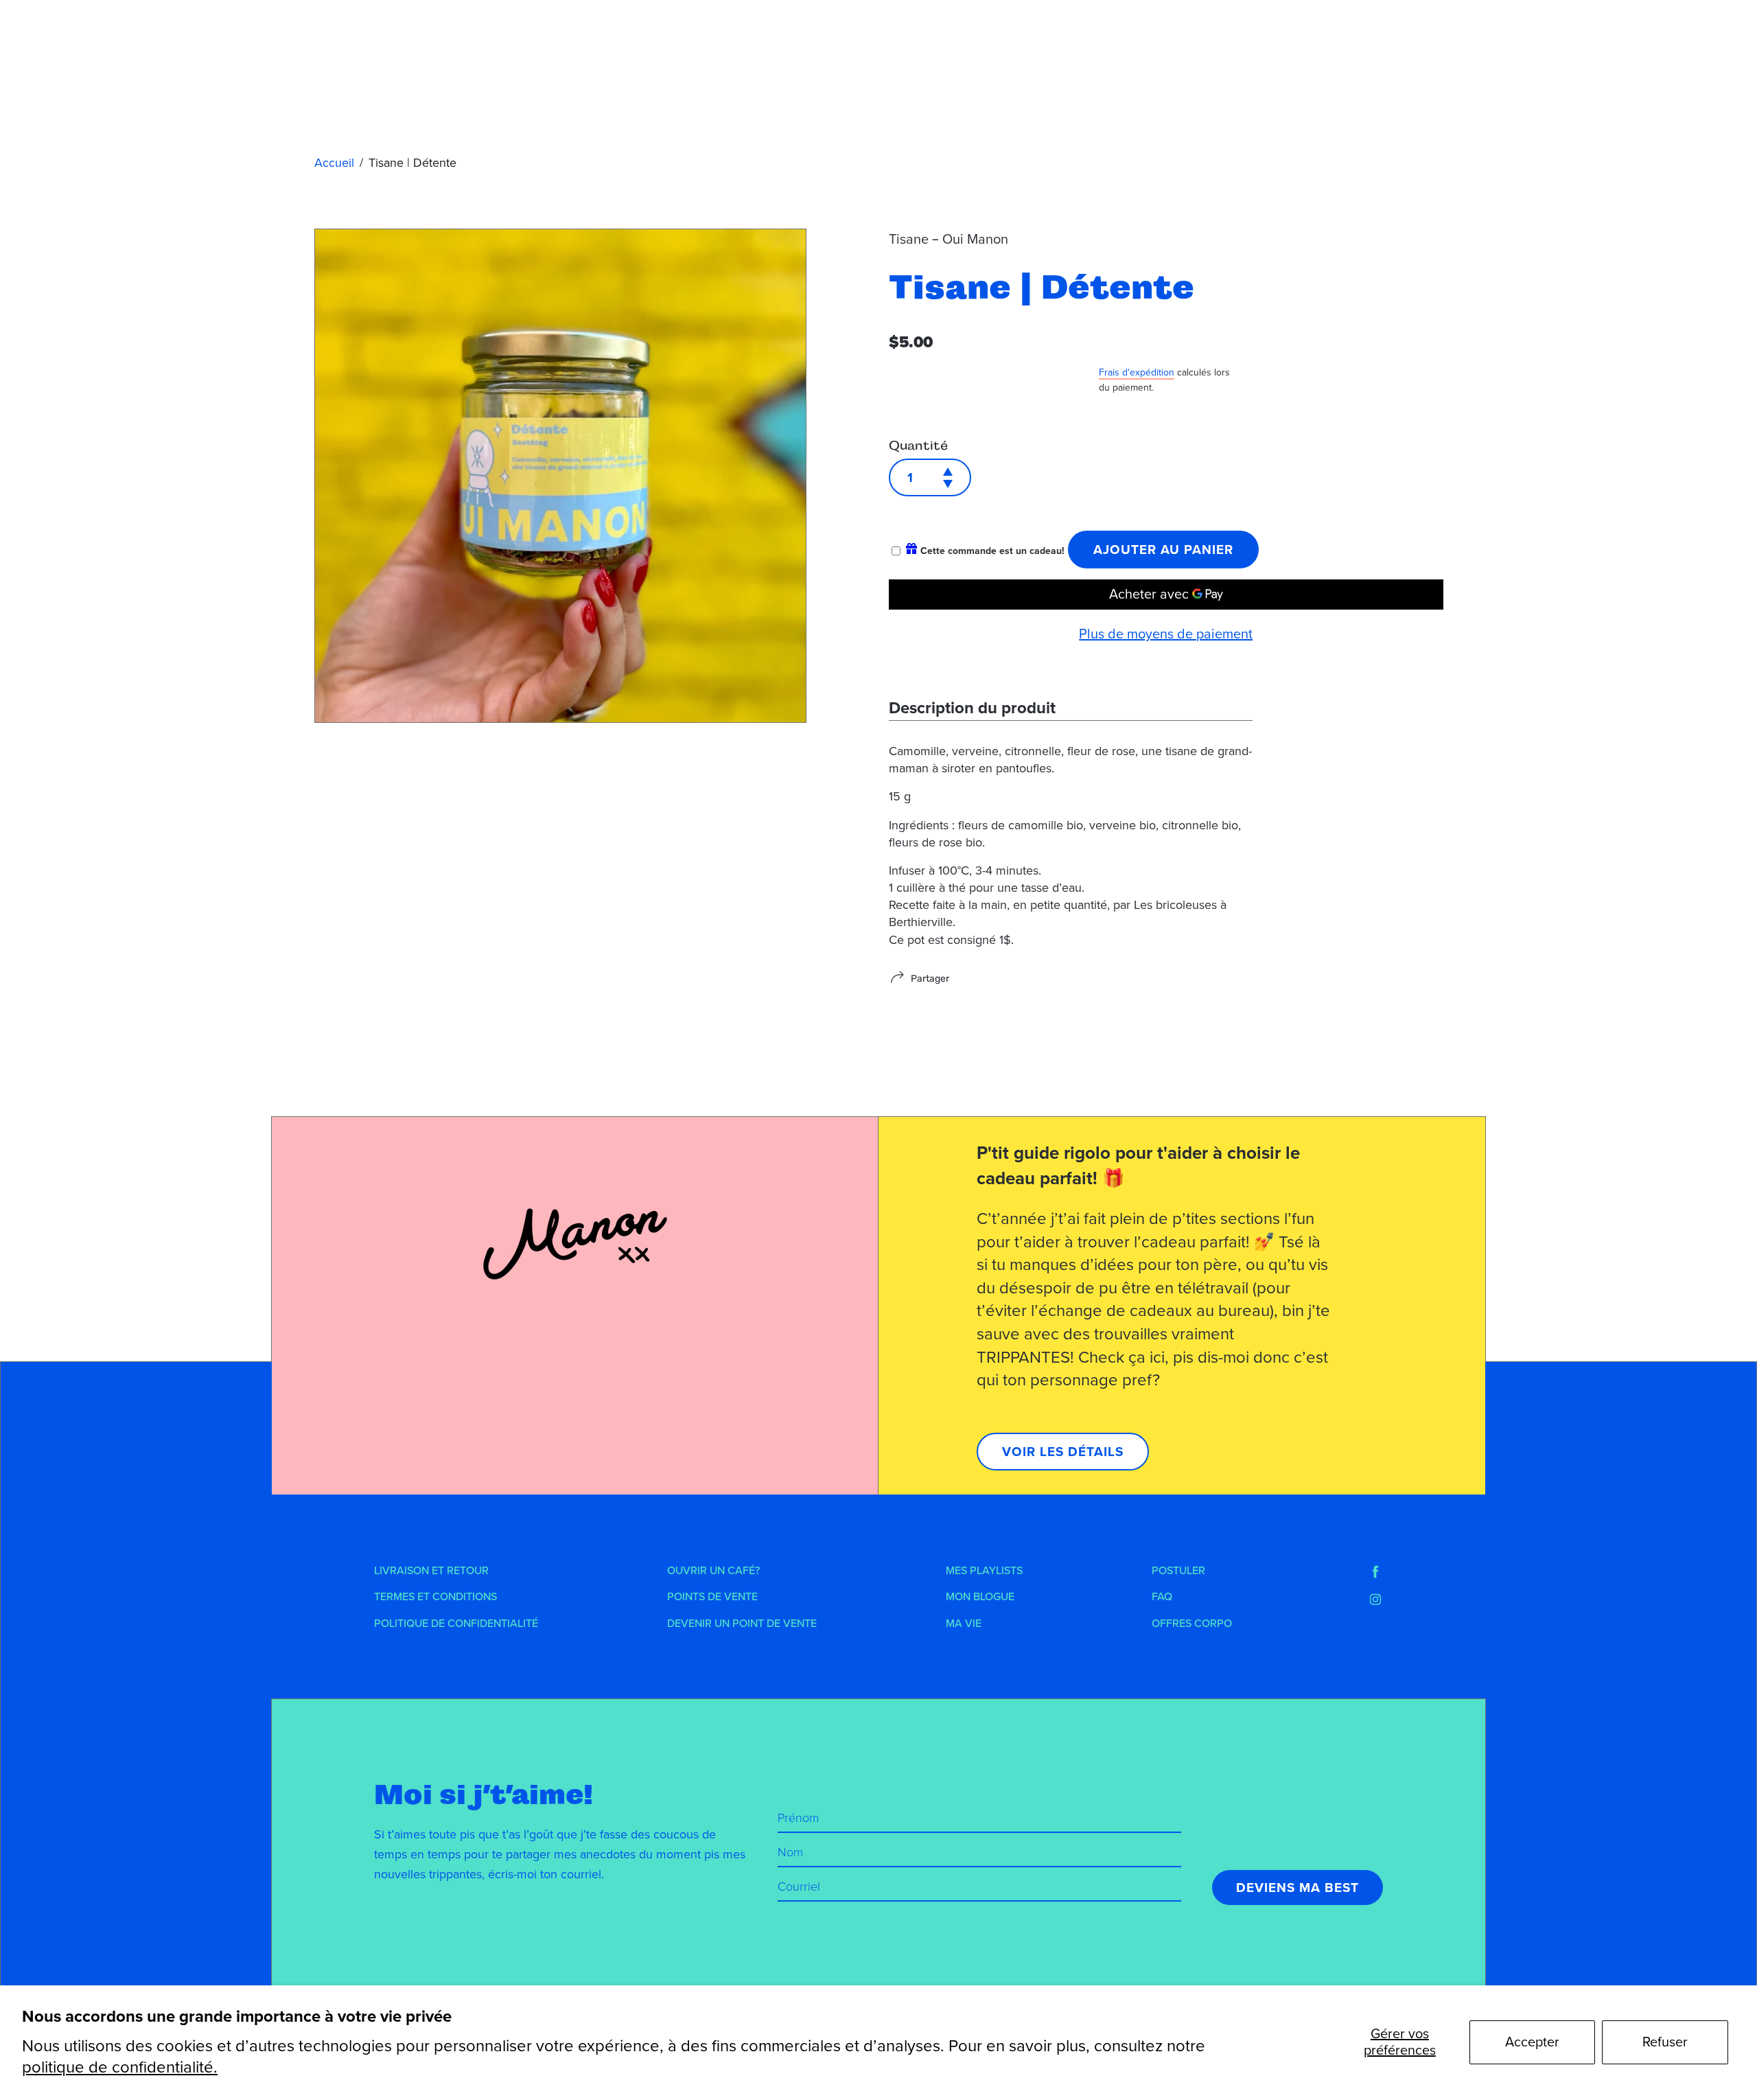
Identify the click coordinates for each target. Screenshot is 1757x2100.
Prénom (798, 1818)
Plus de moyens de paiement (1166, 634)
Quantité (918, 446)
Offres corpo (1192, 1624)
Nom (790, 1852)
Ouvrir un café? (713, 1571)
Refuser (1665, 2042)
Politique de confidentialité (456, 1624)
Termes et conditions (435, 1597)
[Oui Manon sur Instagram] (1375, 1600)
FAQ (1162, 1597)
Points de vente (712, 1597)
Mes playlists (984, 1571)
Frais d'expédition (1137, 372)
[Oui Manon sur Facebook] (1375, 1572)
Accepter (1532, 2042)
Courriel (799, 1886)
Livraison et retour (431, 1571)
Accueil (334, 163)
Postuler (1178, 1571)
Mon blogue (980, 1597)
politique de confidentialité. (120, 2067)
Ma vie (964, 1624)
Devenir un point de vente (742, 1624)
